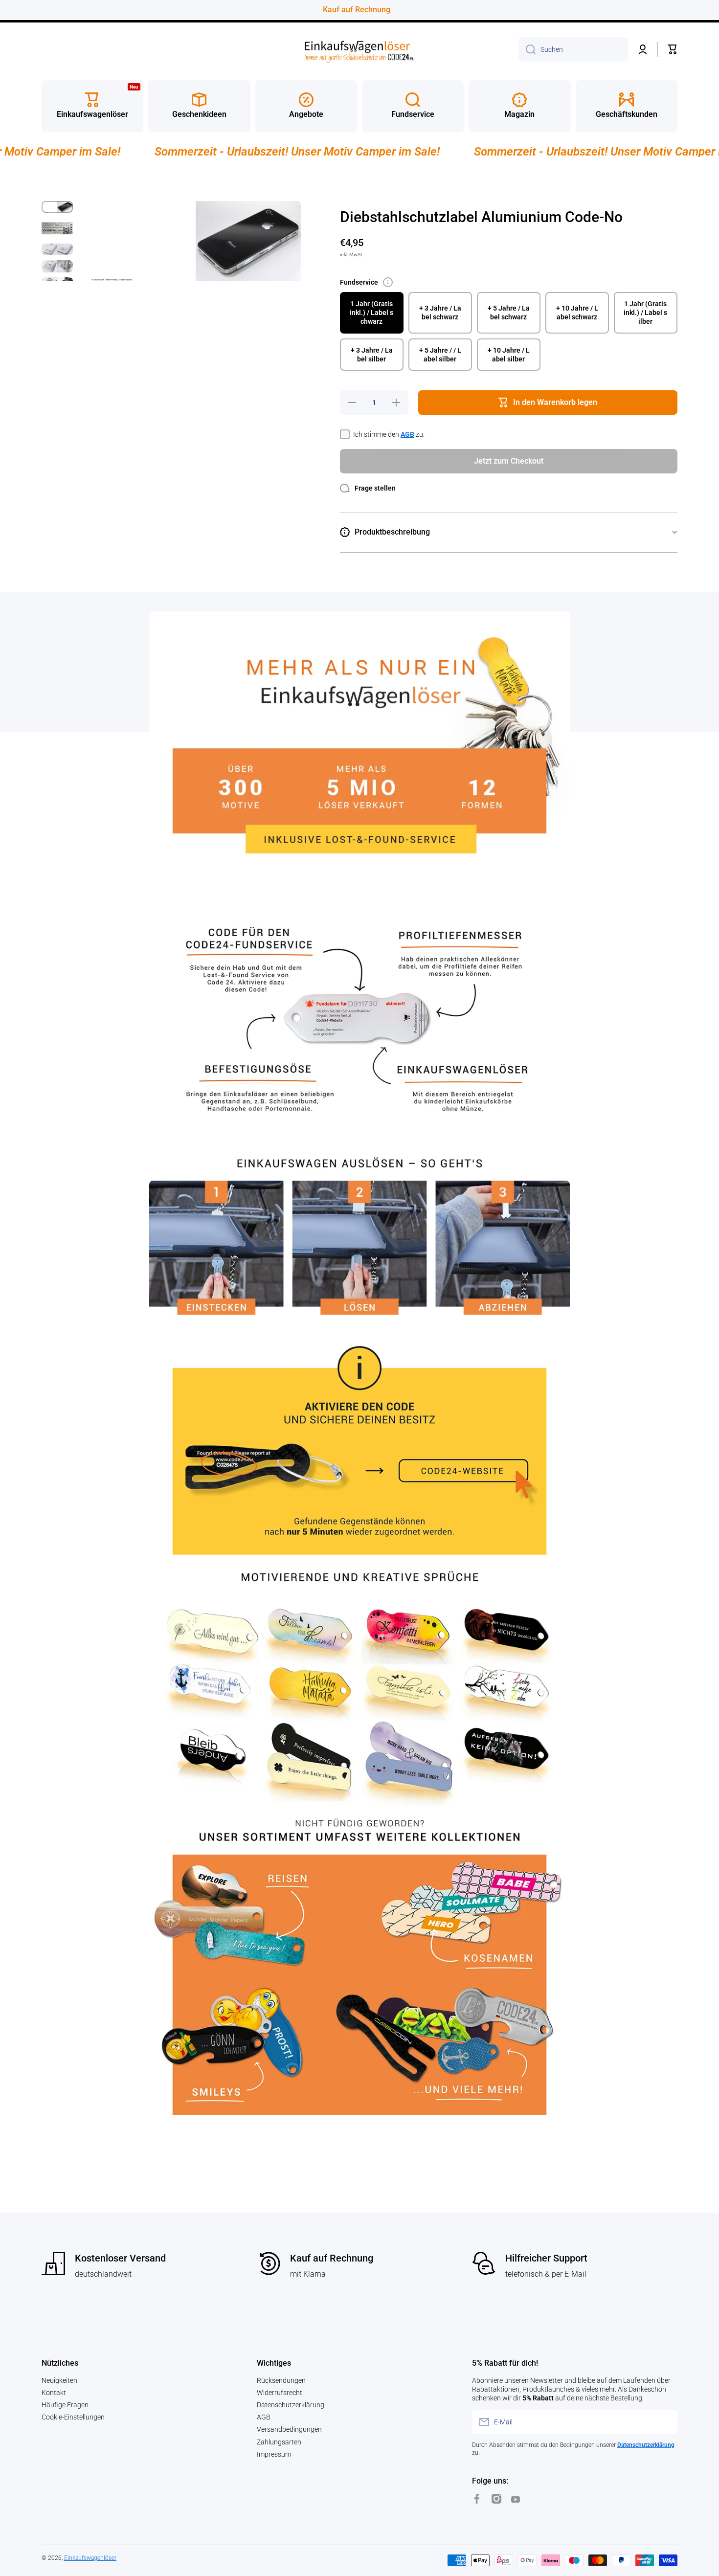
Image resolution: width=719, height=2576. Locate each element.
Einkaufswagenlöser (90, 2558)
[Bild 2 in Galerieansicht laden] (57, 228)
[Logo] (359, 50)
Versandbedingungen (289, 2429)
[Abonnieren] (665, 2422)
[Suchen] (527, 49)
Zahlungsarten (279, 2442)
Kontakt (54, 2393)
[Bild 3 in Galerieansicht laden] (57, 249)
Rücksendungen (281, 2380)
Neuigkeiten (59, 2380)
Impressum (274, 2454)
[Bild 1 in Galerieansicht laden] (57, 207)
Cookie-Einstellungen (73, 2417)
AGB (407, 434)
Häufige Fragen (65, 2405)
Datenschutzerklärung (291, 2405)
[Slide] (388, 282)
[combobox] (573, 49)
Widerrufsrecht (280, 2393)
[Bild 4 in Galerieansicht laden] (57, 266)
